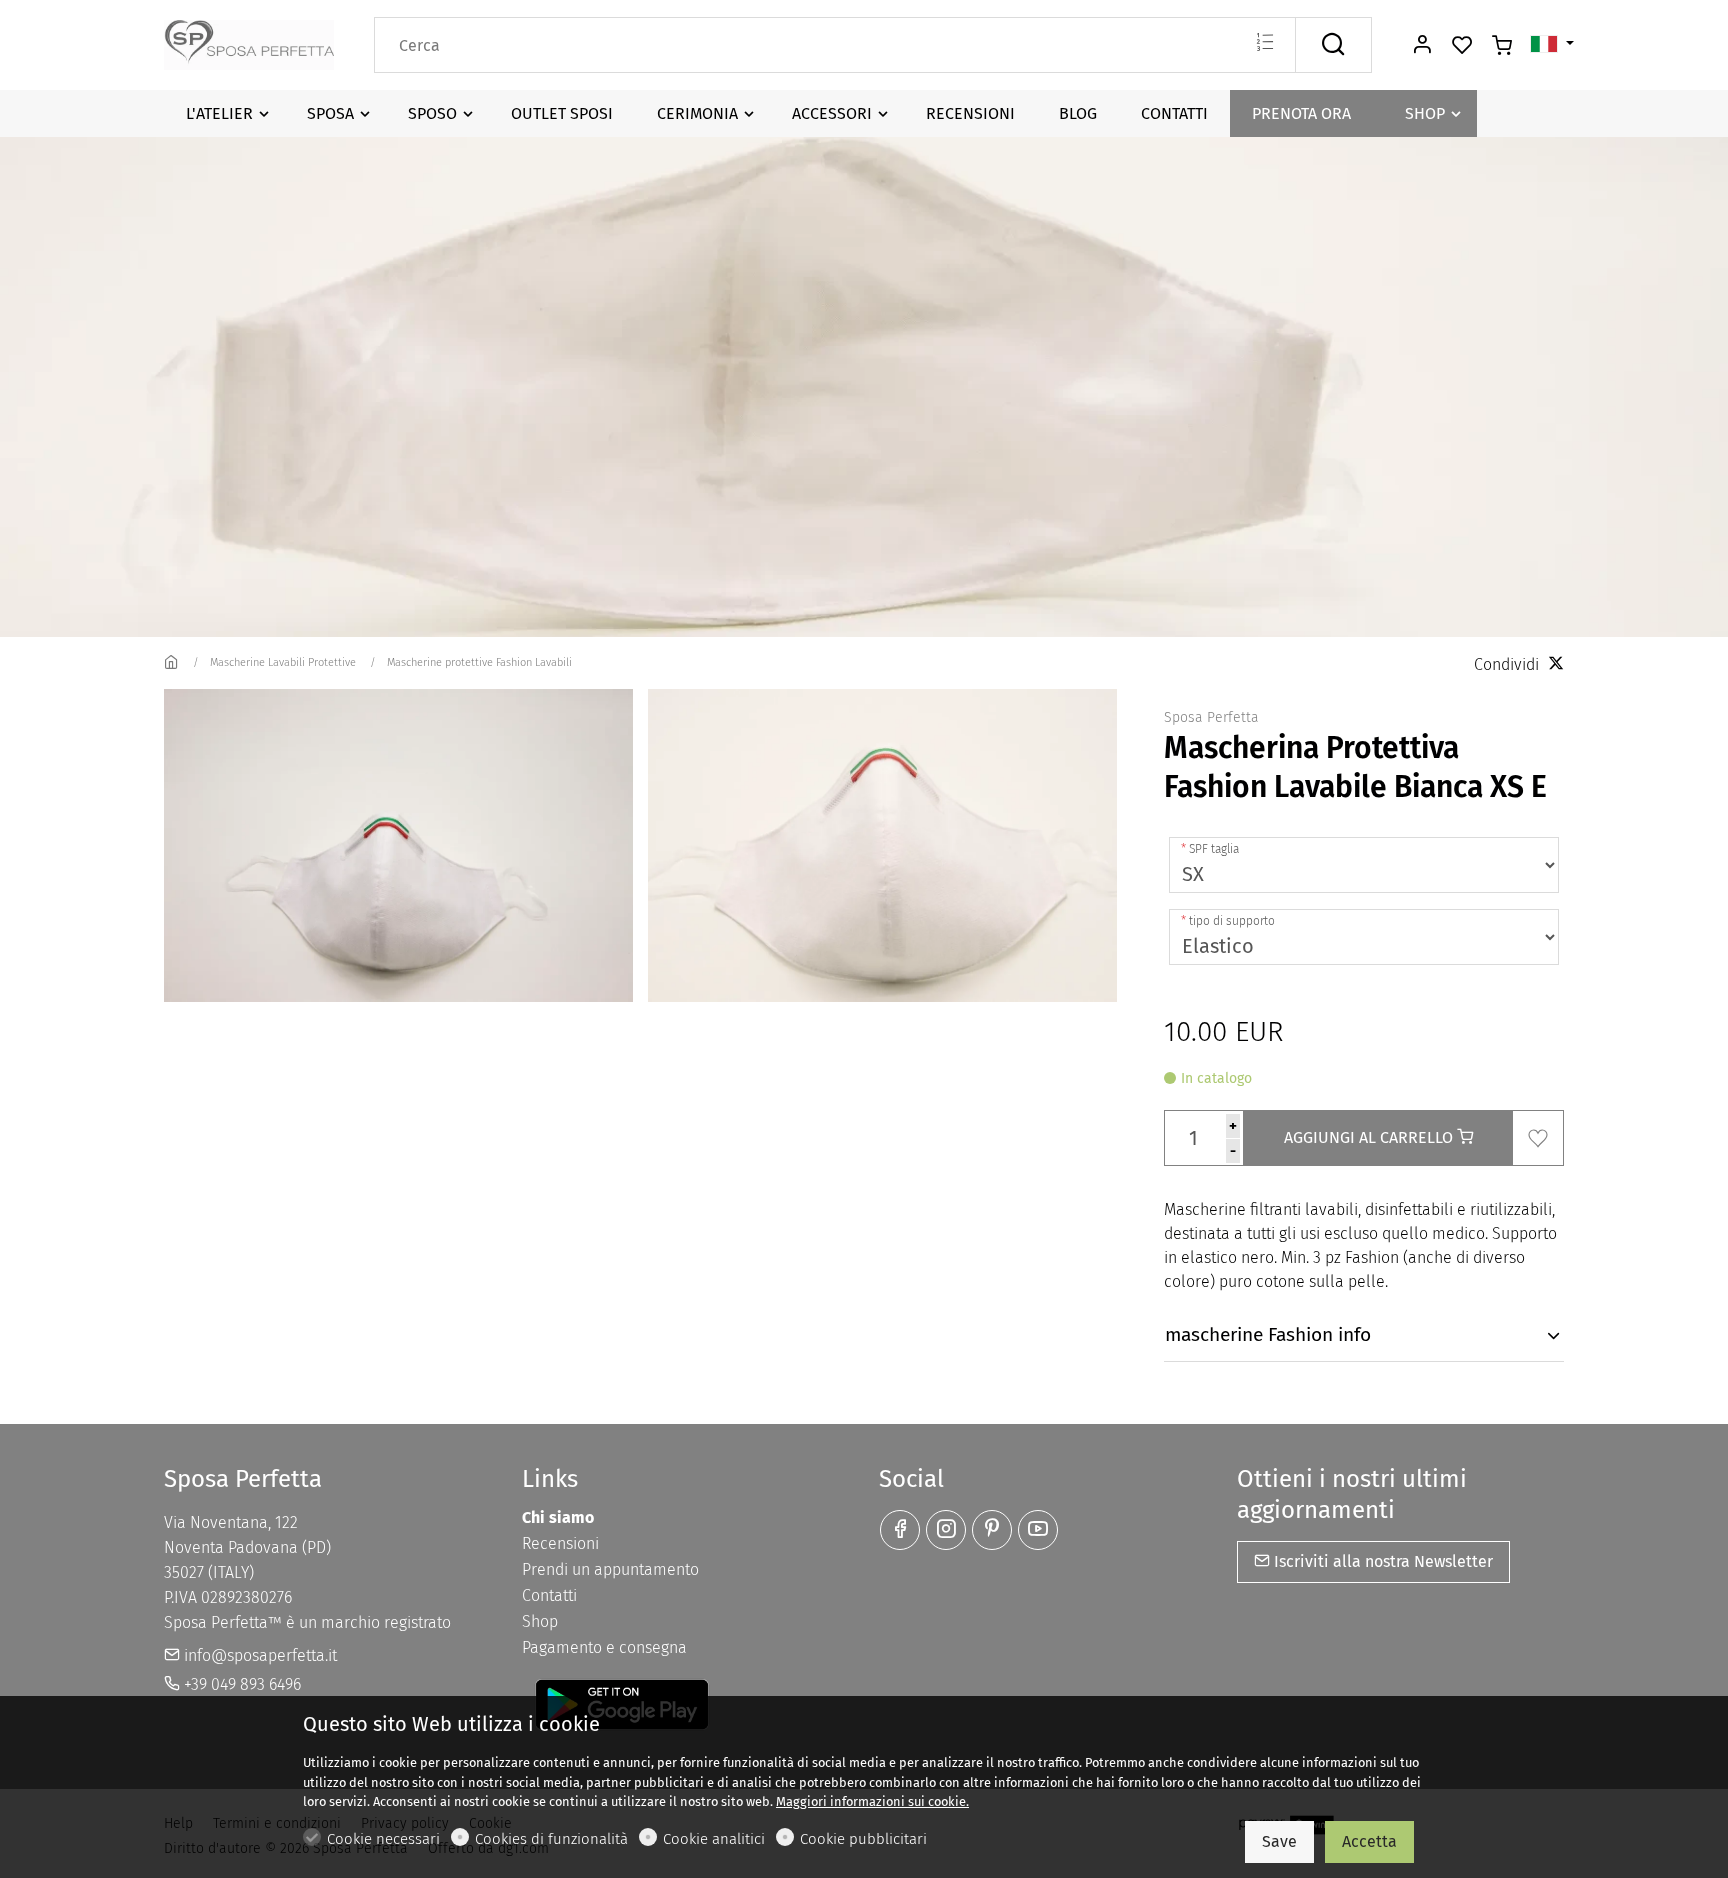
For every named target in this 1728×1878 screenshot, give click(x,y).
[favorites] (1462, 46)
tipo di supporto (1232, 921)
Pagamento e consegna (604, 1647)
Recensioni (560, 1543)
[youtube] (1038, 1530)
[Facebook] (900, 1530)
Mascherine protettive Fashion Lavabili (479, 662)
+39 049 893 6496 (240, 1684)
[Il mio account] (1422, 46)
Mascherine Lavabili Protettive (283, 662)
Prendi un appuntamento (610, 1569)
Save (1279, 1841)
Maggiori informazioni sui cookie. (872, 1801)
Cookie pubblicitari (863, 1839)
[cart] (1502, 46)
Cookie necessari (383, 1839)
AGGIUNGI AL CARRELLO (1370, 1137)
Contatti (549, 1595)
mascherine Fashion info (1268, 1334)
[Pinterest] (992, 1530)
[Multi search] (1264, 44)
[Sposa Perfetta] (249, 43)
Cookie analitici (714, 1839)
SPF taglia (1214, 849)
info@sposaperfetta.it (258, 1655)
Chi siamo (558, 1517)
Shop (540, 1621)
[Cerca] (1333, 45)
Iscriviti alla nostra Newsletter (1381, 1561)
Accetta (1369, 1841)
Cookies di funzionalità (551, 1839)
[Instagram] (946, 1530)
